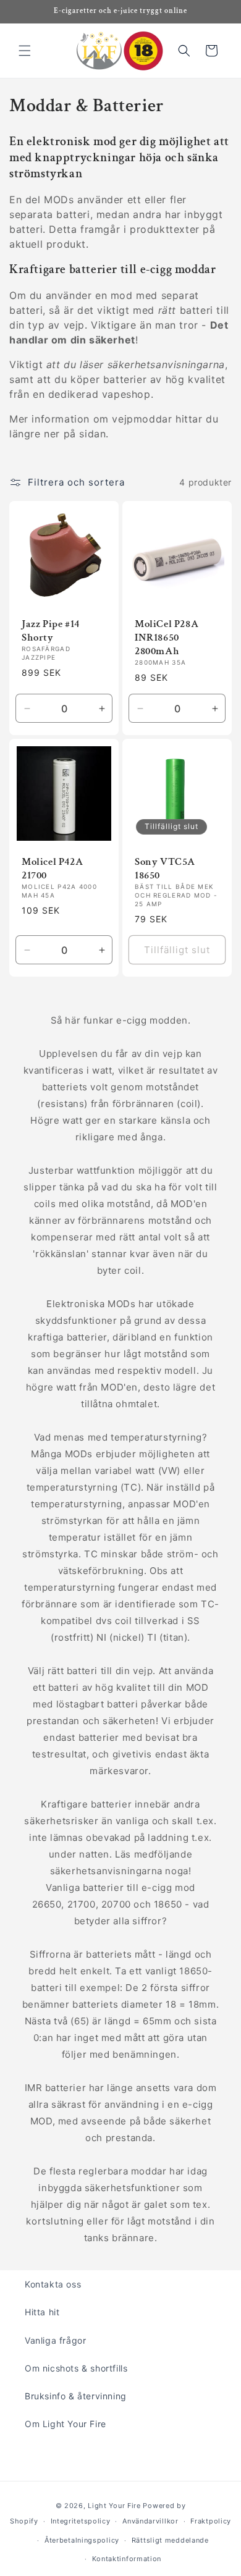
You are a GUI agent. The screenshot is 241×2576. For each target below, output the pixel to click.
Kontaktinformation (127, 2559)
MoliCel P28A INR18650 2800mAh (167, 638)
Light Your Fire (114, 2506)
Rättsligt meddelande (170, 2540)
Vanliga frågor (55, 2340)
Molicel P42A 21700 (52, 869)
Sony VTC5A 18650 (165, 869)
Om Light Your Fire (66, 2424)
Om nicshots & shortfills (76, 2368)
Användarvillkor (150, 2521)
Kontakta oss (53, 2284)
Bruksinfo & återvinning (76, 2396)
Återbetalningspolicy (82, 2540)
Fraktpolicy (211, 2521)
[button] (25, 51)
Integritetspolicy (81, 2521)
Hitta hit (42, 2312)
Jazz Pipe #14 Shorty (51, 631)
